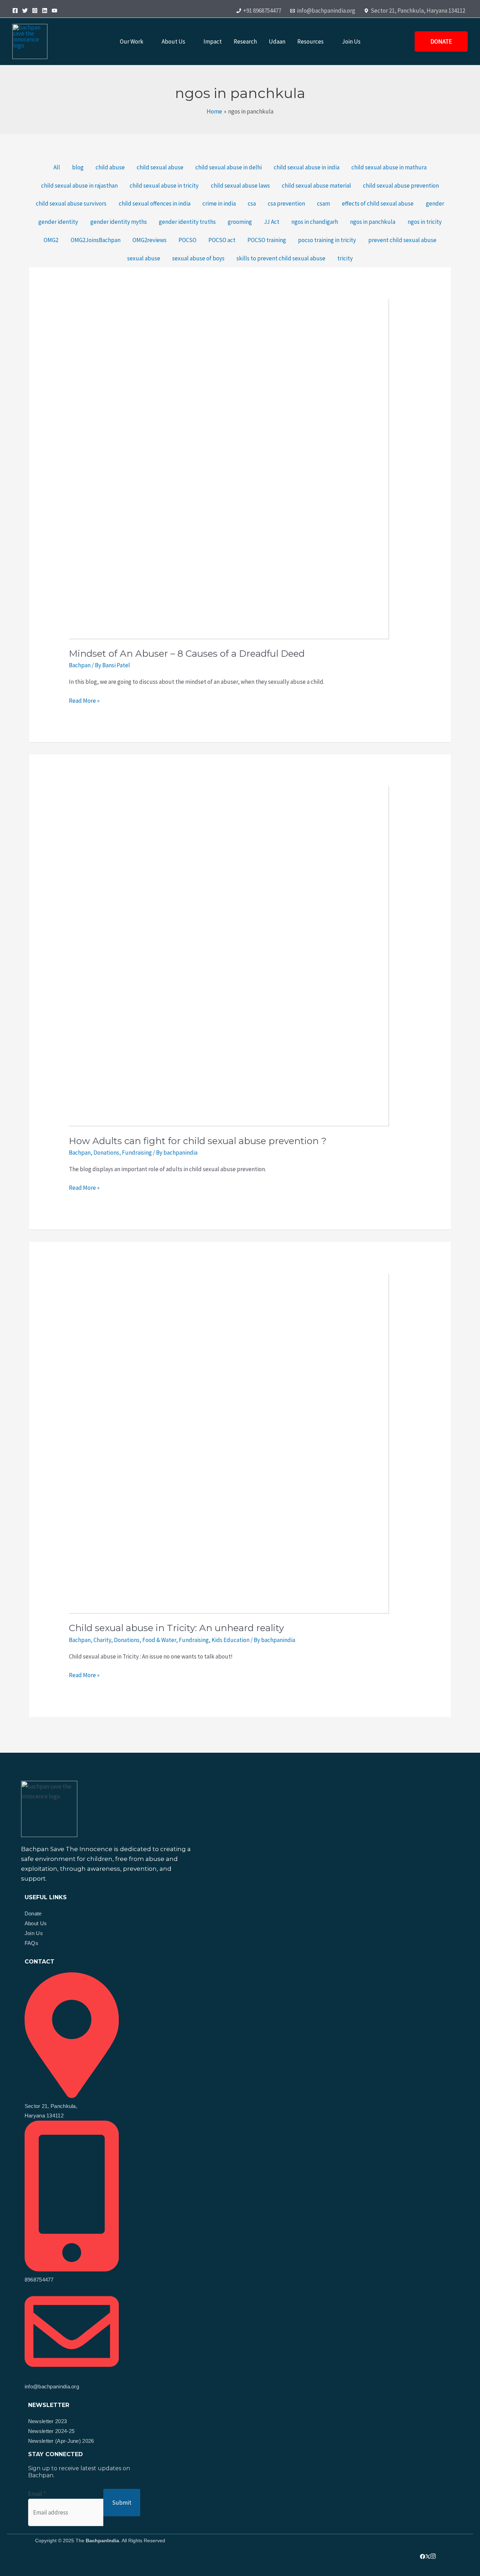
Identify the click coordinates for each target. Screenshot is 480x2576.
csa (252, 203)
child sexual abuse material (316, 186)
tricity (345, 258)
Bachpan (80, 665)
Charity (102, 1640)
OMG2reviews (150, 240)
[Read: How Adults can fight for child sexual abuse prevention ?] (209, 946)
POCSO (187, 240)
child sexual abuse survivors (71, 203)
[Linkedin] (45, 11)
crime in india (219, 203)
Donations (106, 1153)
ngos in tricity (425, 222)
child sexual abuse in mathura (389, 167)
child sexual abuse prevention (401, 186)
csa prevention (286, 203)
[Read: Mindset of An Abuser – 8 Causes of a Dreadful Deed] (209, 459)
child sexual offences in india (155, 203)
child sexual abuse (160, 167)
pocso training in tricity (327, 240)
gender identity (58, 222)
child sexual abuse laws (240, 186)
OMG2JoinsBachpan (96, 240)
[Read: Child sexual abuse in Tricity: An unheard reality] (209, 1433)
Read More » (84, 700)
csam (323, 203)
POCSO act (222, 240)
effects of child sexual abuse (378, 203)
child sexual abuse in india (307, 167)
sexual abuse (144, 258)
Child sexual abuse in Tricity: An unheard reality (176, 1628)
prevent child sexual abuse (402, 240)
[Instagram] (35, 11)
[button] (147, 42)
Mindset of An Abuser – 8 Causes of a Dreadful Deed (187, 654)
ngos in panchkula (373, 222)
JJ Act (272, 222)
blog (78, 167)
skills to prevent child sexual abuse (281, 258)
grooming (240, 222)
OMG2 (51, 240)
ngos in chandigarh (315, 222)
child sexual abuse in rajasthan (79, 186)
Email (37, 2494)
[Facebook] (15, 11)
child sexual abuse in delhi (229, 167)
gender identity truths (187, 222)
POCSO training (267, 240)
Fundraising (137, 1153)
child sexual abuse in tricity (164, 186)
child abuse (110, 167)
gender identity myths (119, 222)
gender (435, 203)
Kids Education (231, 1640)
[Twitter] (25, 11)
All (57, 167)
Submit (122, 2503)
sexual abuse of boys (198, 258)
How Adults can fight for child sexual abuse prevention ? (198, 1141)
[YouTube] (54, 11)
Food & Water (159, 1640)
